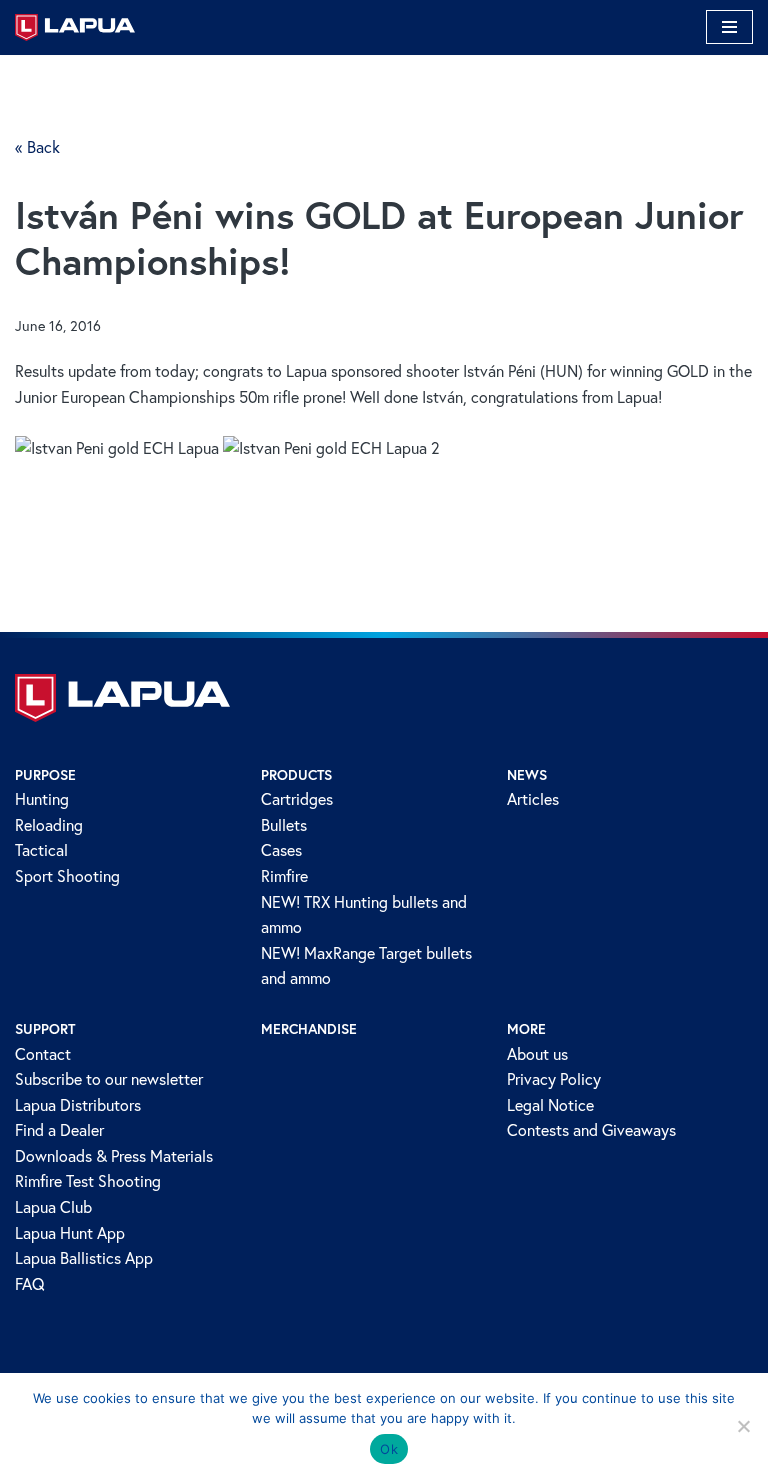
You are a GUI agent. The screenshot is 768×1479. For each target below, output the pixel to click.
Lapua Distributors (78, 1105)
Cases (281, 850)
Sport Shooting (67, 876)
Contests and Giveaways (591, 1130)
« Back (37, 147)
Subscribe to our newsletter (109, 1079)
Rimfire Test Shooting (88, 1181)
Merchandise (309, 1029)
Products (296, 775)
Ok (389, 1449)
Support (45, 1029)
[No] (743, 1426)
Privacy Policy (554, 1079)
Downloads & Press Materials (114, 1156)
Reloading (49, 825)
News (527, 775)
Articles (533, 799)
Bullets (284, 825)
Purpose (45, 775)
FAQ (30, 1284)
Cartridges (297, 799)
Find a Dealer (59, 1130)
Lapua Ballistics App (84, 1258)
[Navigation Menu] (729, 27)
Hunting (42, 799)
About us (537, 1054)
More (526, 1029)
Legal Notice (550, 1105)
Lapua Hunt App (70, 1233)
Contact (43, 1054)
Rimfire (284, 876)
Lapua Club (53, 1207)
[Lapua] (75, 27)
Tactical (41, 850)
